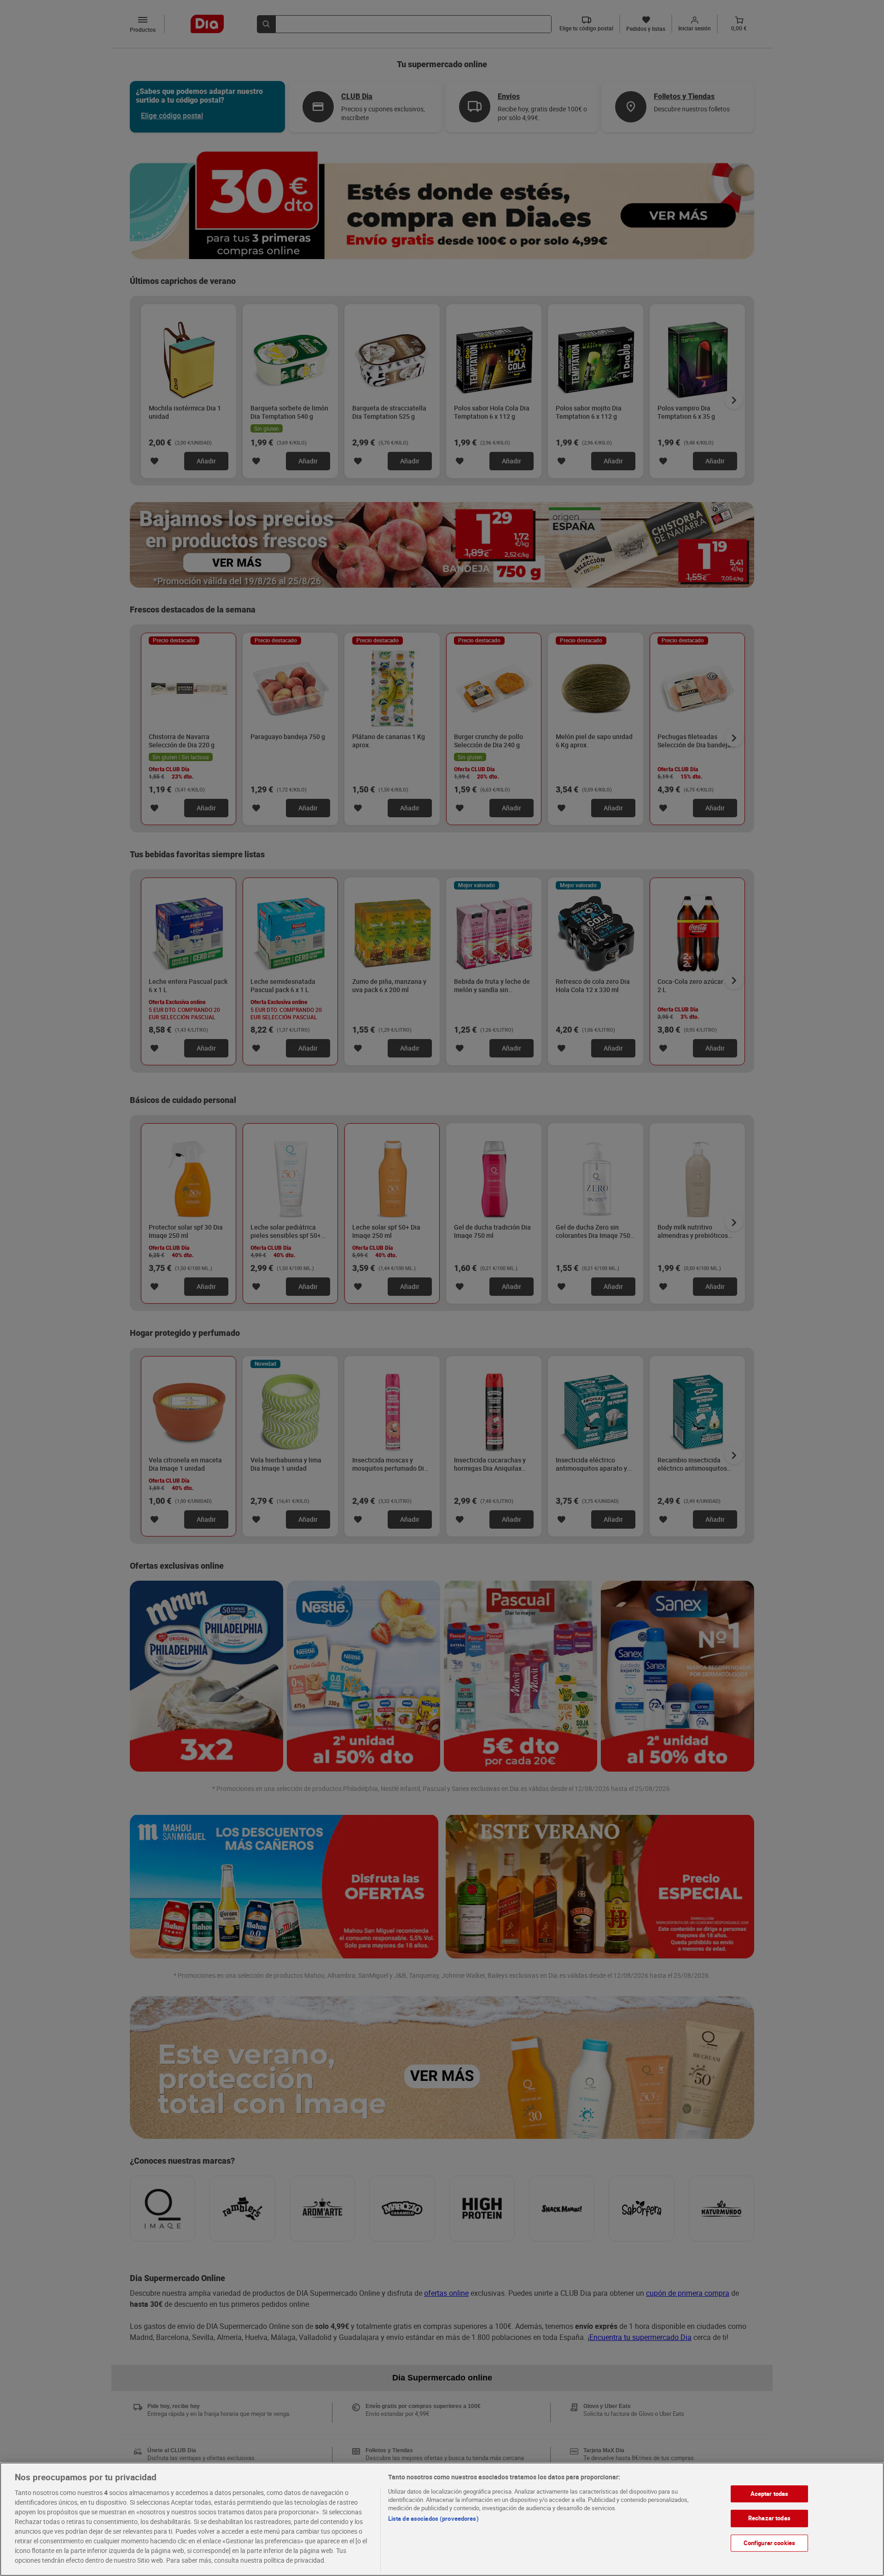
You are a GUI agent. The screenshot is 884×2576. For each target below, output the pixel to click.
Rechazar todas (769, 2518)
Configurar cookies (769, 2543)
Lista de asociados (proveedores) (433, 2518)
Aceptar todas (770, 2494)
